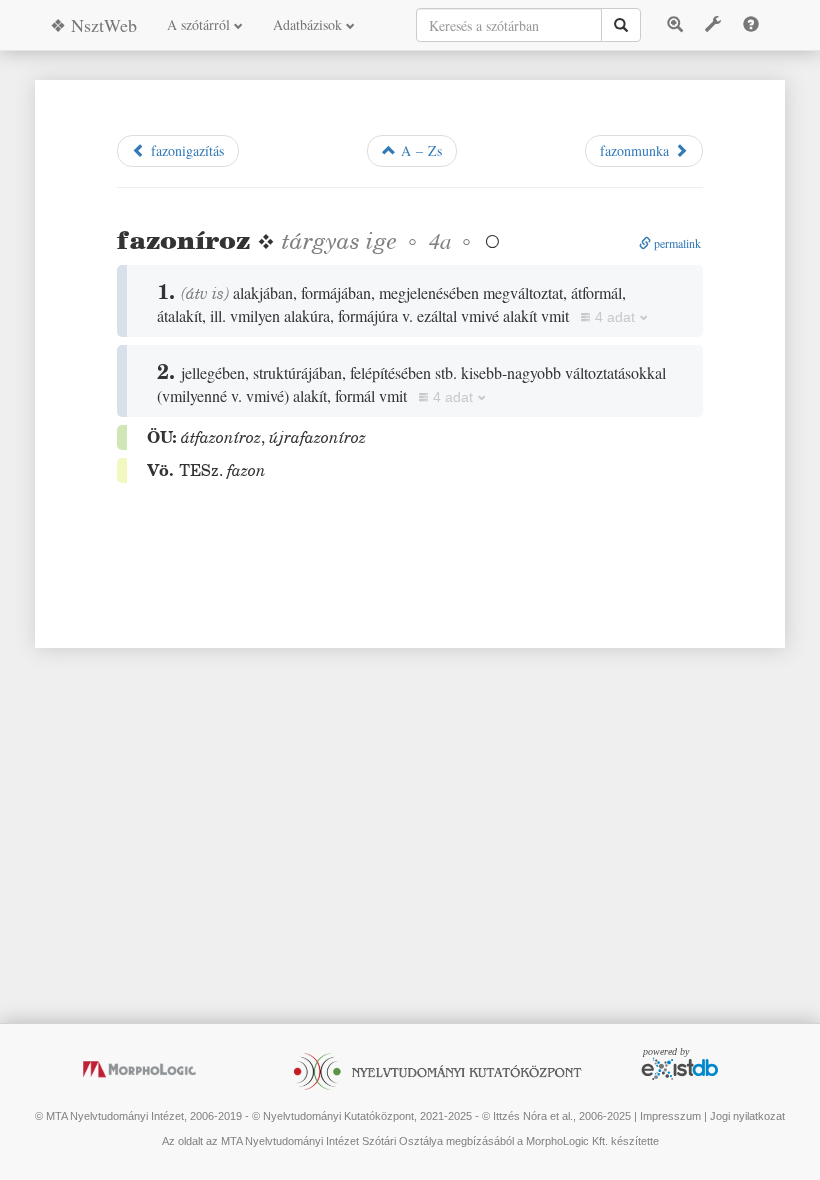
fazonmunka (637, 150)
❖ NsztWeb (93, 25)
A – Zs (419, 150)
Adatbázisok (309, 24)
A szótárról (200, 24)
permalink (676, 243)
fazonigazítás (185, 150)
